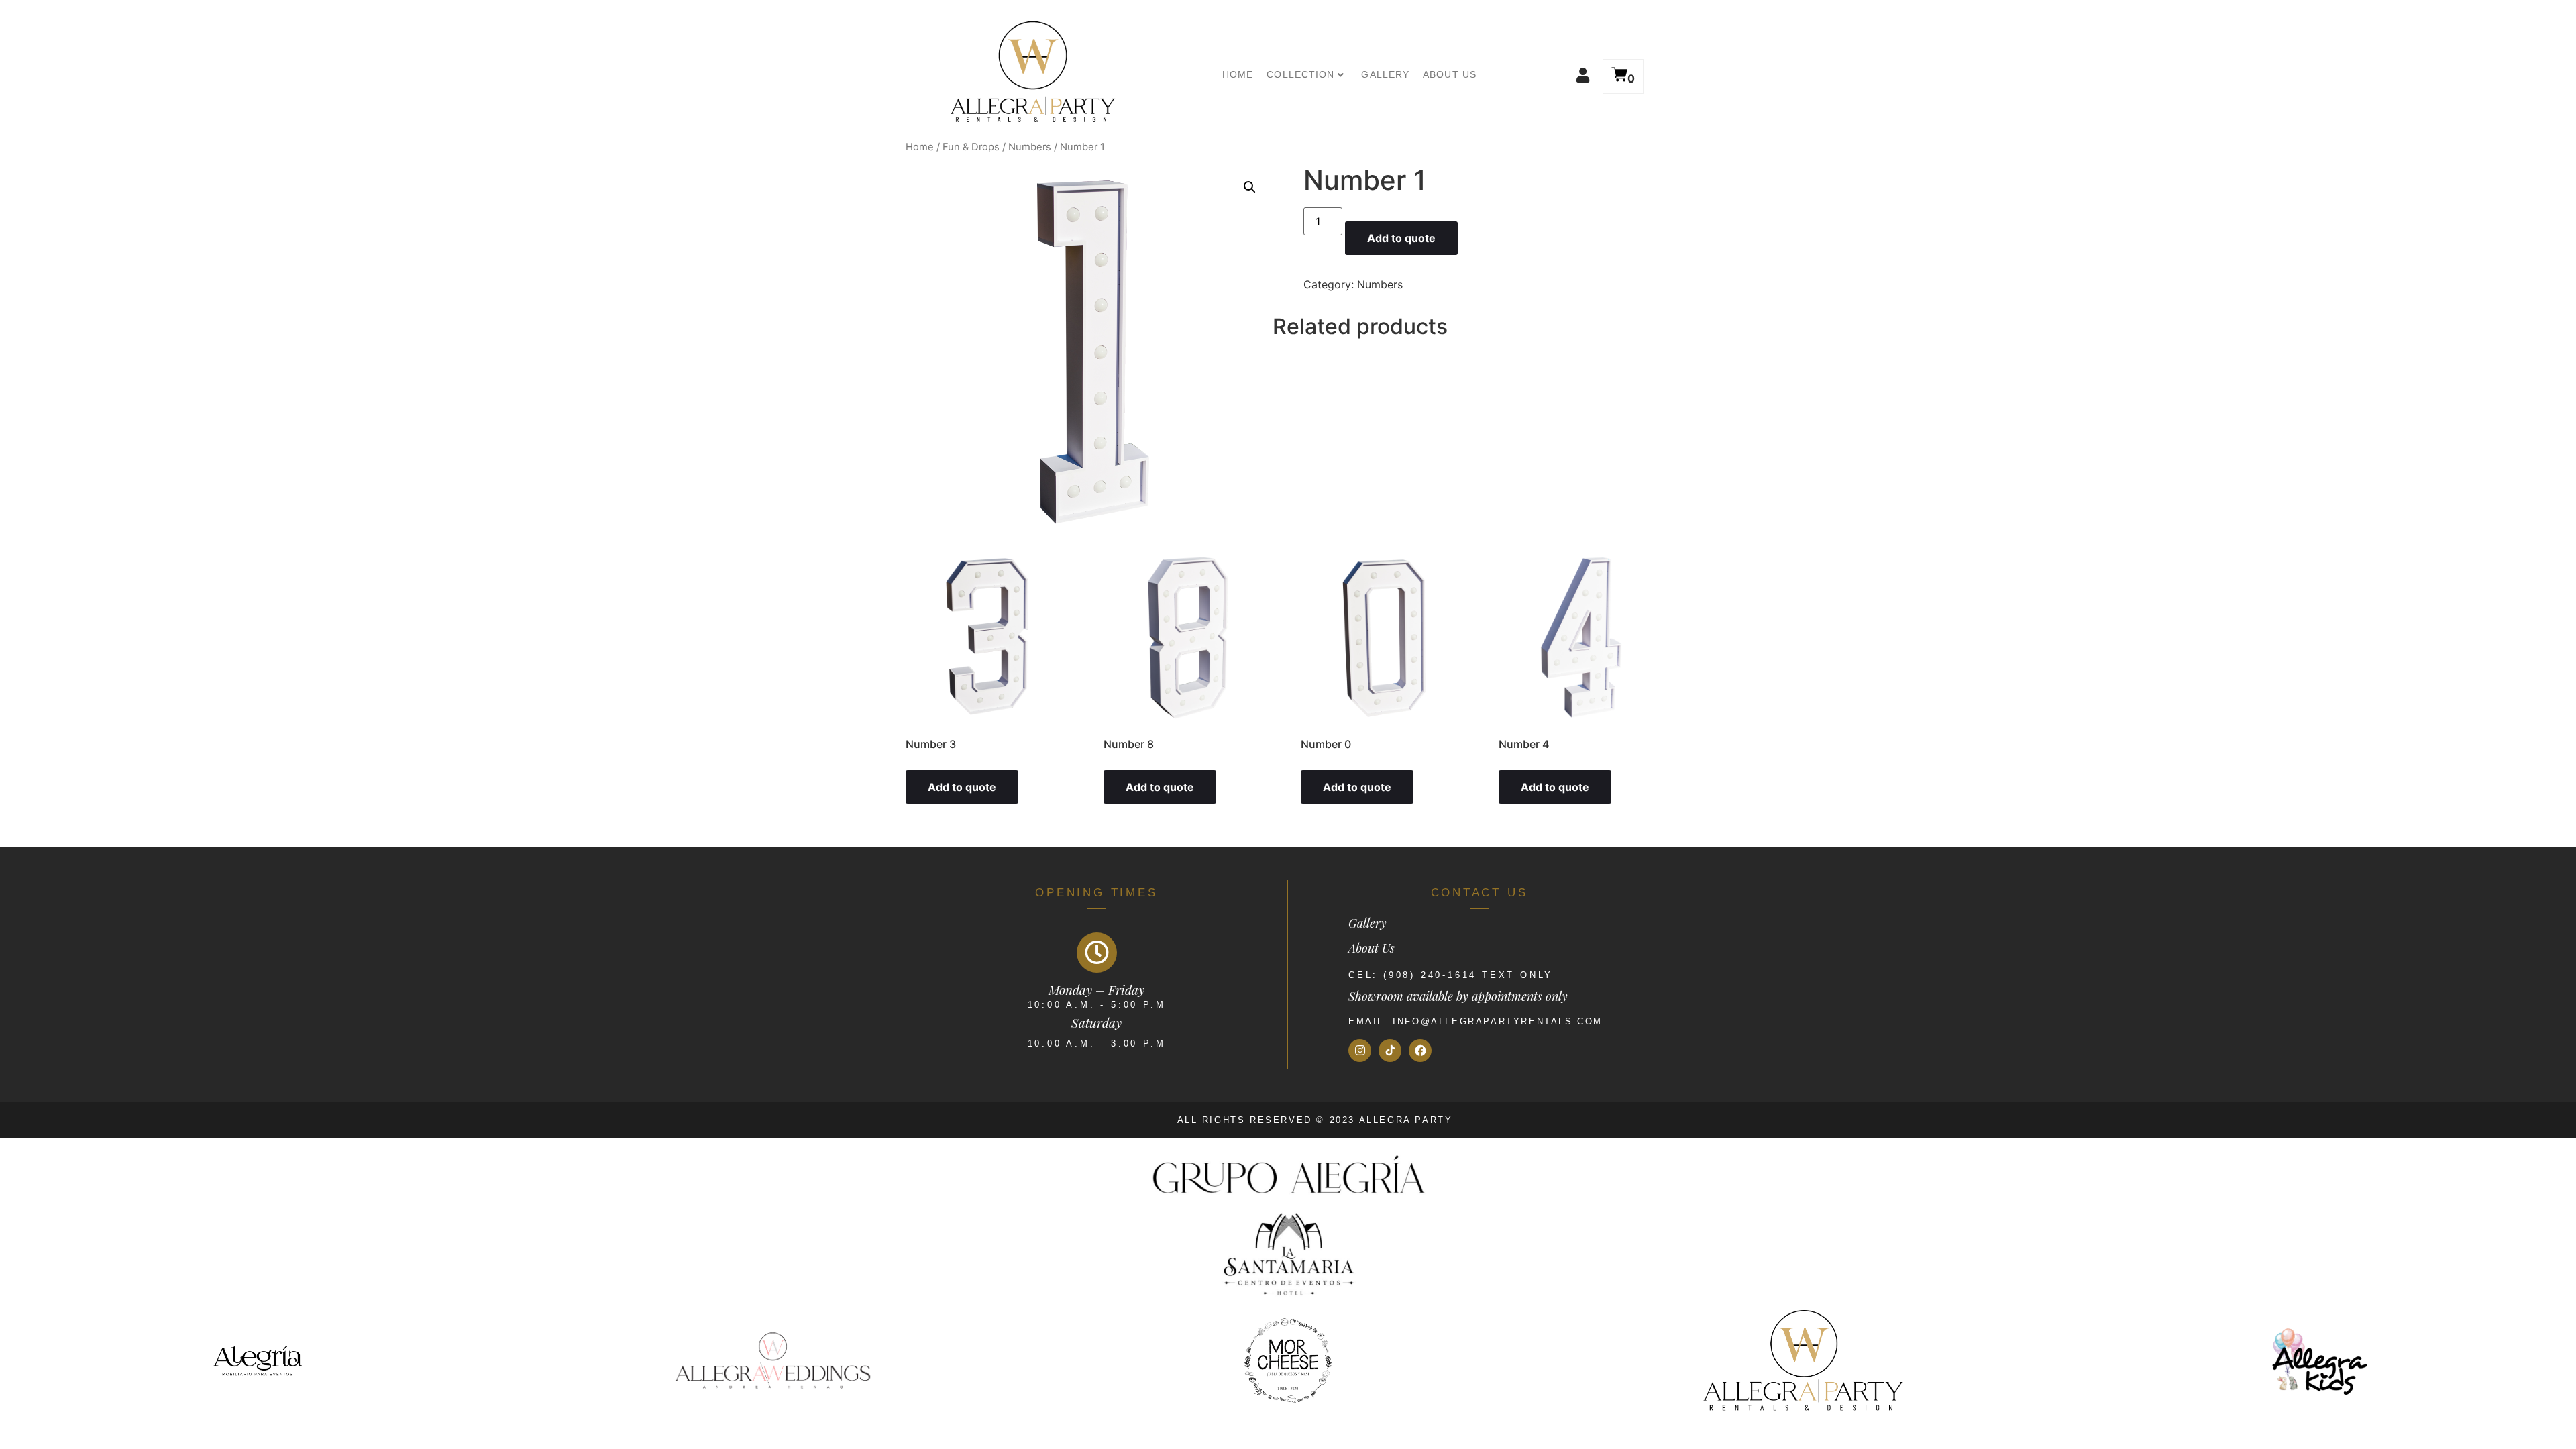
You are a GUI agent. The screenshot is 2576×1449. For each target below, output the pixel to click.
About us (1450, 74)
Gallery (1385, 74)
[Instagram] (1360, 1051)
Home (1238, 74)
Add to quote (1401, 238)
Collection (1300, 74)
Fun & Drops (971, 147)
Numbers (1030, 147)
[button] (1566, 75)
